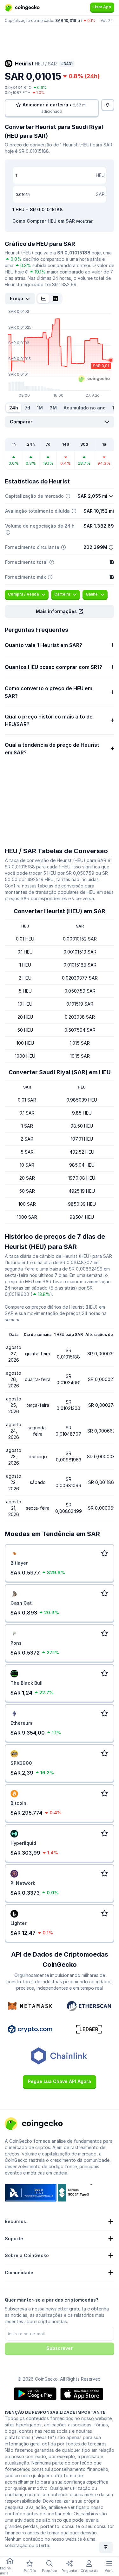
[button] (60, 611)
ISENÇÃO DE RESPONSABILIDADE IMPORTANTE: (56, 2412)
